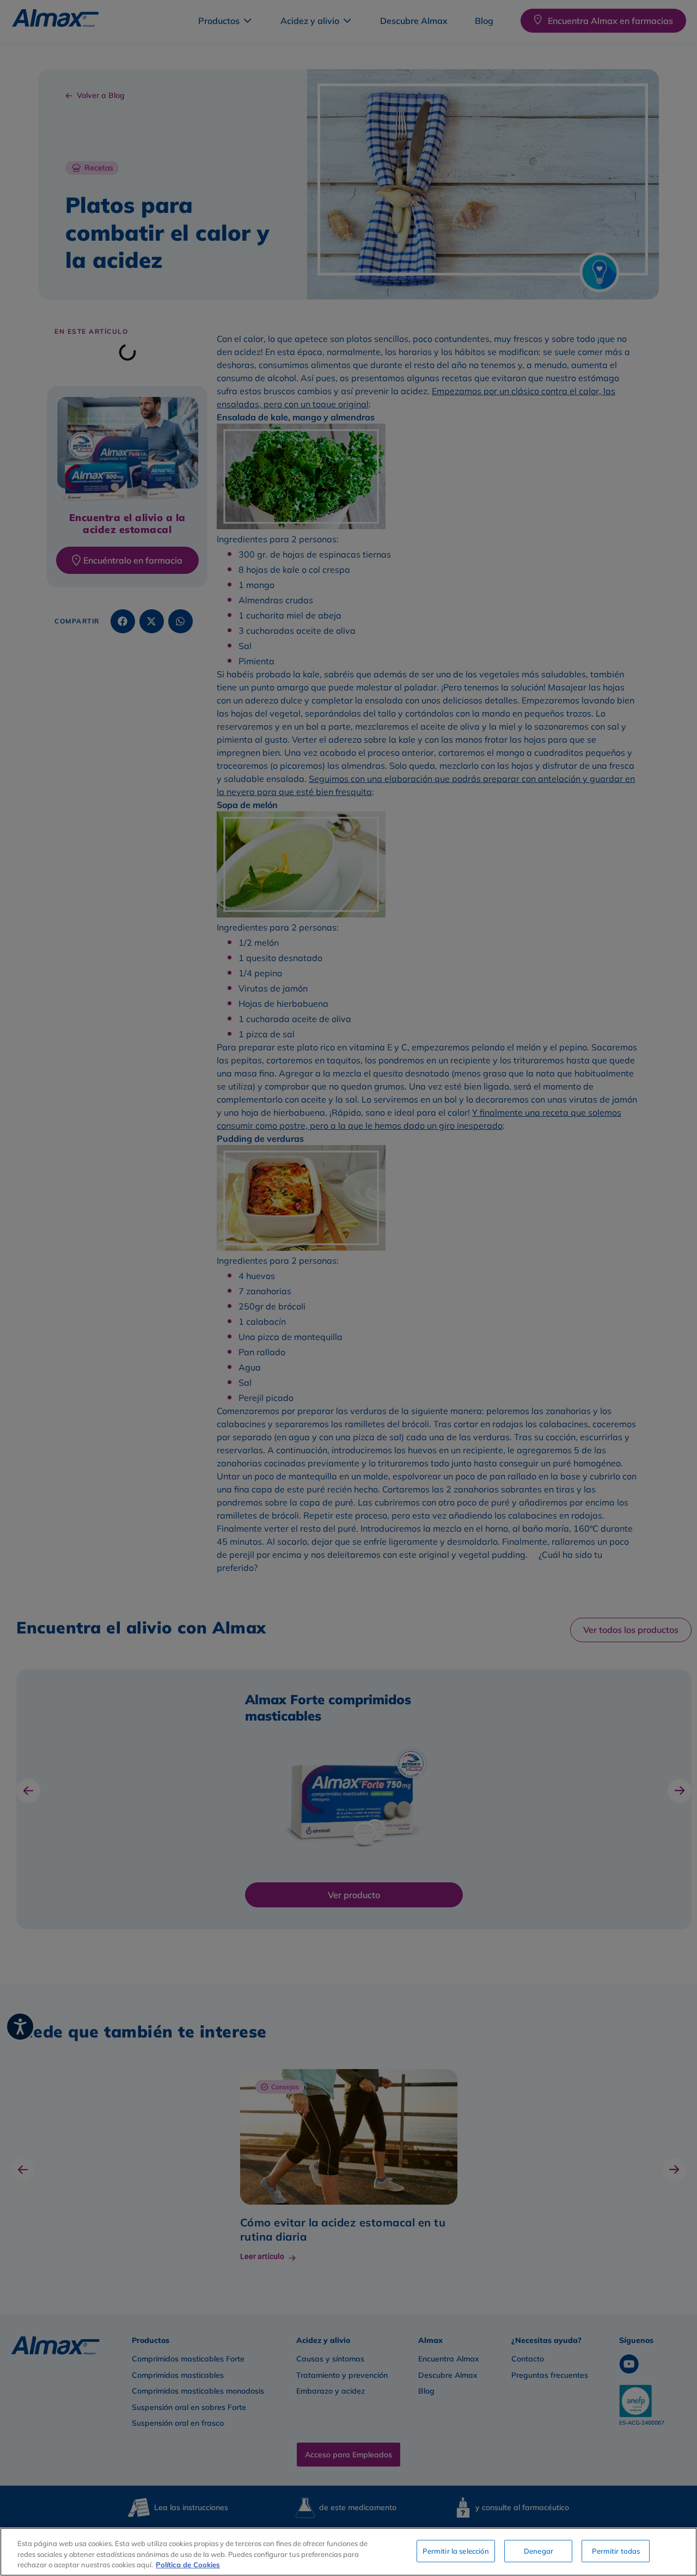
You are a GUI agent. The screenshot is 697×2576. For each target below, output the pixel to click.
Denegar (539, 2550)
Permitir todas (616, 2550)
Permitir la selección (456, 2550)
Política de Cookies (188, 2565)
